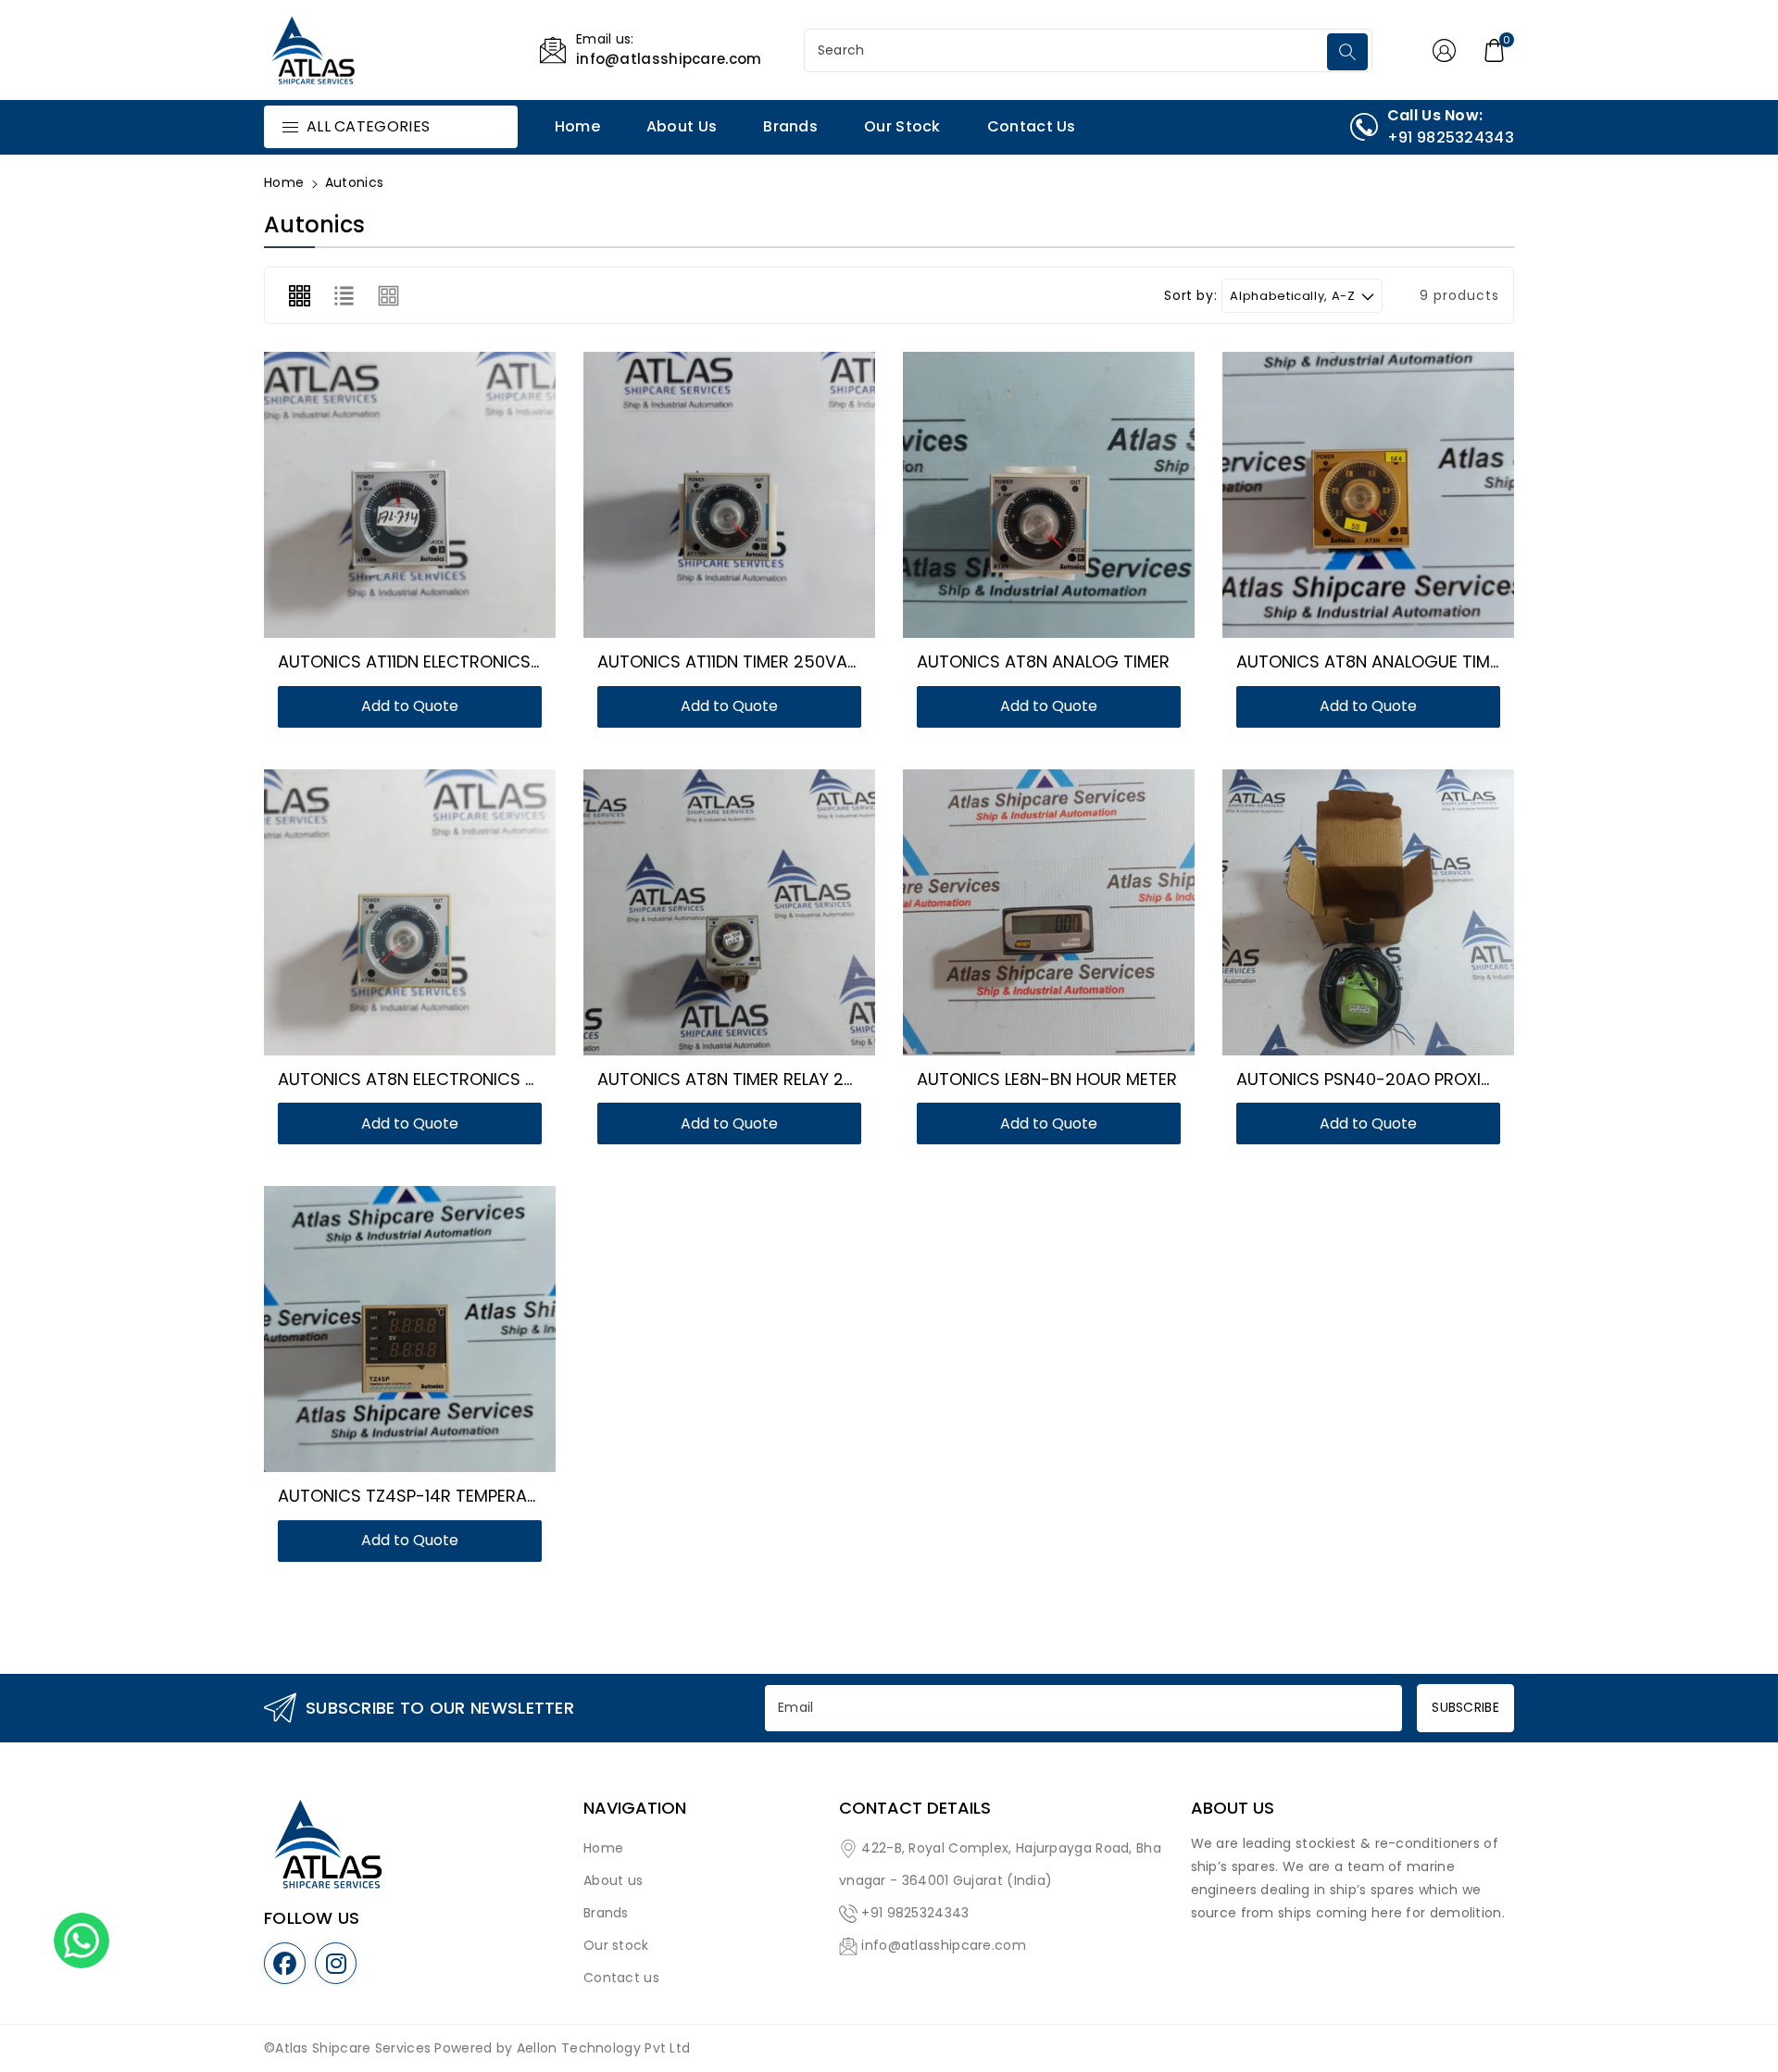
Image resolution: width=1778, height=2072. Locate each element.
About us (613, 1880)
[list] (344, 295)
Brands (606, 1913)
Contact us (621, 1978)
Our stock (616, 1945)
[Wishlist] (388, 501)
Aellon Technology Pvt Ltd (604, 2048)
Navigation (635, 1808)
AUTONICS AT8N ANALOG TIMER (1043, 662)
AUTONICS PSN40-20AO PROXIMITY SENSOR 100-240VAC (1464, 1079)
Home (284, 182)
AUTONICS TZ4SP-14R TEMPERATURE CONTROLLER (476, 1496)
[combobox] (1068, 50)
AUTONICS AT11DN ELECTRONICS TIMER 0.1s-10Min (471, 662)
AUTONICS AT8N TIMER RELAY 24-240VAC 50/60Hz (801, 1079)
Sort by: (1190, 296)
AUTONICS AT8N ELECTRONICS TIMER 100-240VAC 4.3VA (503, 1079)
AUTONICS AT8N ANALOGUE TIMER (1372, 662)
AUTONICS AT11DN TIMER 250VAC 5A (742, 662)
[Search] (1347, 52)
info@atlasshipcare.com (944, 1945)
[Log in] (1444, 50)
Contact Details (915, 1808)
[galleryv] (389, 295)
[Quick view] (432, 501)
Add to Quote (410, 706)
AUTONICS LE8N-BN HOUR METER (1047, 1079)
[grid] (299, 295)
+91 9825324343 (915, 1913)
